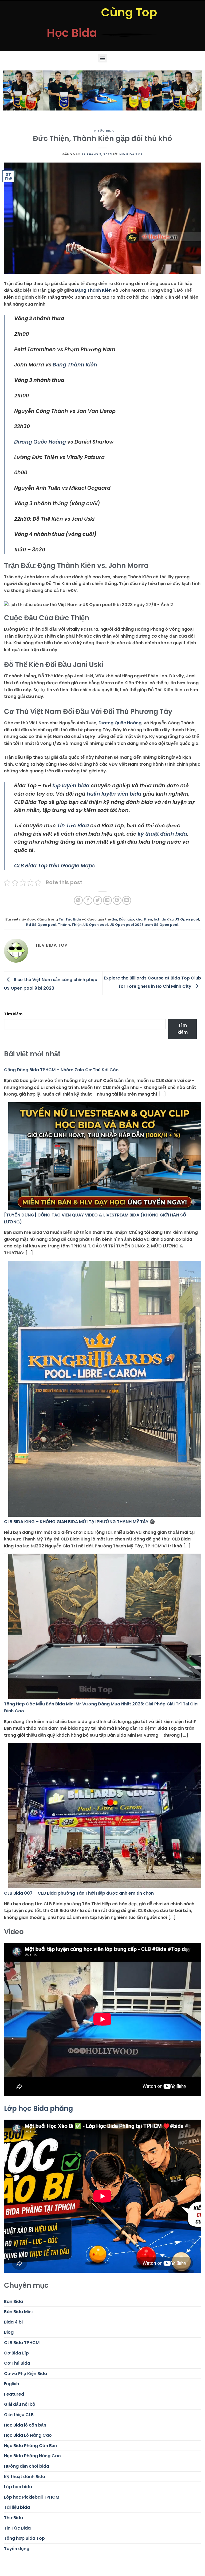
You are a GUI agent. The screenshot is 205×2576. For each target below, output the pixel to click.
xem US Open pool (162, 925)
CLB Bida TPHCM (22, 2343)
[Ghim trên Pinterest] (117, 900)
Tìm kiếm (13, 1014)
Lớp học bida (18, 2487)
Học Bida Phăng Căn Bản (30, 2446)
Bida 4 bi (13, 2322)
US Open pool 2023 (127, 925)
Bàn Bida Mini (18, 2312)
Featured (14, 2394)
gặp (131, 919)
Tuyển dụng (17, 2549)
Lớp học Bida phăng (38, 2108)
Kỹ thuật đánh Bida (25, 2477)
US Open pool (96, 925)
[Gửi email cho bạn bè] (107, 900)
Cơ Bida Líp (16, 2353)
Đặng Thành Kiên (93, 290)
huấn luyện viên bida (114, 794)
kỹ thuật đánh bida (162, 834)
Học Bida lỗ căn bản (25, 2425)
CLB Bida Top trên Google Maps (54, 866)
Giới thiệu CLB (19, 2415)
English (11, 2384)
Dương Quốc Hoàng (40, 442)
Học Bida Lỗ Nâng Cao (28, 2435)
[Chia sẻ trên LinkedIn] (127, 900)
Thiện (77, 925)
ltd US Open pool (41, 925)
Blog (9, 2332)
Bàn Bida (13, 2302)
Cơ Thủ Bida (17, 2363)
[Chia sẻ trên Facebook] (88, 900)
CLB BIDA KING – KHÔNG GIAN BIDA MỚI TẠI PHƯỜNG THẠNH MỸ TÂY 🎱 (79, 1522)
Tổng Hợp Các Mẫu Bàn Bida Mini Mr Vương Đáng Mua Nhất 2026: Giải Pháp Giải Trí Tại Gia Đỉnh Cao (101, 1707)
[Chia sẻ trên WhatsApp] (78, 900)
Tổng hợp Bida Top (24, 2538)
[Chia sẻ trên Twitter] (98, 900)
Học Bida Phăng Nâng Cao (32, 2456)
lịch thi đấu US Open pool (176, 919)
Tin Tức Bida (102, 131)
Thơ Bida (13, 2518)
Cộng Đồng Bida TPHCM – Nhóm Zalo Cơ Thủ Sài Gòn (61, 1070)
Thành (64, 925)
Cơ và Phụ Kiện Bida (25, 2374)
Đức (122, 919)
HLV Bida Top (131, 154)
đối (114, 919)
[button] (103, 58)
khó (139, 919)
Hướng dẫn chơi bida (27, 2466)
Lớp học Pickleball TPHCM (32, 2497)
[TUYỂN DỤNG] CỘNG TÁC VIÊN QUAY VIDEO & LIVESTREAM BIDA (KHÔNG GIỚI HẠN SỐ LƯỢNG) (95, 1218)
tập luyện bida (71, 786)
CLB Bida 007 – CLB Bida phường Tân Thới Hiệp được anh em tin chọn (79, 1893)
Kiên (148, 919)
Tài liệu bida (17, 2507)
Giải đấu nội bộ (20, 2404)
